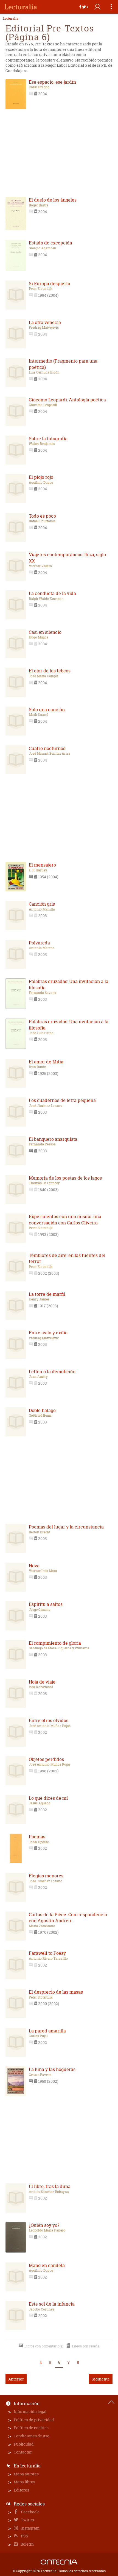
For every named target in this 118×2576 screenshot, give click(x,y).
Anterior (16, 2379)
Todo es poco (42, 516)
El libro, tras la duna (50, 2186)
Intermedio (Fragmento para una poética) (63, 364)
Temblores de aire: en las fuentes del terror (67, 1258)
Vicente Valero (40, 566)
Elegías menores (46, 1876)
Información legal (30, 2412)
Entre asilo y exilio (48, 1333)
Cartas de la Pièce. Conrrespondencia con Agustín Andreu (68, 1918)
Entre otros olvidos (49, 1720)
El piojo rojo (41, 477)
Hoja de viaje (42, 1682)
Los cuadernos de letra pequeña (62, 1100)
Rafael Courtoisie (42, 521)
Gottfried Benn (40, 1416)
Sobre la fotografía (48, 439)
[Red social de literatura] (21, 7)
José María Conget (43, 676)
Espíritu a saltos (46, 1604)
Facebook (29, 2512)
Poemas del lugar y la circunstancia (66, 1527)
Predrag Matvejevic (44, 328)
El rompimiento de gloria (55, 1643)
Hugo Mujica (39, 637)
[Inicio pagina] (111, 2402)
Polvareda (39, 943)
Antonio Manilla (42, 909)
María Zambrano (42, 1926)
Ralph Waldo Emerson (46, 599)
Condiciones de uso (32, 2436)
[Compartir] (84, 7)
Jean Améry (38, 1377)
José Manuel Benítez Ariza (50, 754)
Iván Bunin (38, 1067)
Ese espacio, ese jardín (52, 82)
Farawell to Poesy (47, 1953)
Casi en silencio (45, 632)
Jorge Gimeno (40, 1610)
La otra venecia (45, 322)
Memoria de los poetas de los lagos (65, 1178)
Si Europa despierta (50, 284)
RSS (24, 2536)
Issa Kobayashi (41, 1687)
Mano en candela (47, 2265)
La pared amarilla (47, 2031)
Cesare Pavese (40, 2075)
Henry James (39, 1299)
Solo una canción (47, 710)
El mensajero (42, 865)
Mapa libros (24, 2482)
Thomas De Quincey (44, 1183)
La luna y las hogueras (52, 2069)
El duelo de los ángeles (53, 200)
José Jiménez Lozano (46, 1106)
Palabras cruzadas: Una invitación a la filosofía (69, 984)
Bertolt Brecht (40, 1532)
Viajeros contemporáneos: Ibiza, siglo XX (67, 558)
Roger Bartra (39, 205)
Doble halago (42, 1410)
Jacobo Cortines (41, 2309)
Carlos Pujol (38, 2036)
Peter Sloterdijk (41, 289)
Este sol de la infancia (52, 2304)
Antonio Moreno (42, 948)
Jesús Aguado (40, 1803)
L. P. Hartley (38, 870)
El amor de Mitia (46, 1062)
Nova (34, 1566)
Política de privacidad (34, 2420)
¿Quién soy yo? (44, 2225)
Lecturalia (11, 19)
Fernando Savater (43, 993)
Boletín (27, 2544)
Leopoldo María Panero (47, 2230)
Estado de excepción (50, 243)
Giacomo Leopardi (43, 405)
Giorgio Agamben (43, 248)
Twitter (27, 2520)
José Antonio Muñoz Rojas (50, 1726)
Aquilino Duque (41, 483)
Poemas (37, 1837)
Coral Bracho (39, 87)
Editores (21, 2490)
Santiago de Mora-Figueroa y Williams (59, 1648)
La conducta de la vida (52, 593)
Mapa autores (26, 2474)
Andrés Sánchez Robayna (49, 2192)
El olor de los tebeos (50, 671)
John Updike (39, 1842)
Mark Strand (39, 715)
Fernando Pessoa (42, 1144)
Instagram (30, 2528)
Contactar (23, 2452)
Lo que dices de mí (48, 1798)
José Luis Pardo (41, 1033)
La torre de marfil (47, 1294)
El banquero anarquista (53, 1139)
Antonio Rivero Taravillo (48, 1959)
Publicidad (24, 2444)
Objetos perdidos (46, 1759)
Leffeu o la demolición (52, 1372)
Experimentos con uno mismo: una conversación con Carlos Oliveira (65, 1220)
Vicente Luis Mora (43, 1571)
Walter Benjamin (42, 444)
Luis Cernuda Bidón (44, 372)
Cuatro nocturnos (47, 748)
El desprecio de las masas (56, 1992)
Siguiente (101, 2379)
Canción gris (42, 904)
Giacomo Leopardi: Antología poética (67, 400)
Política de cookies (31, 2428)
